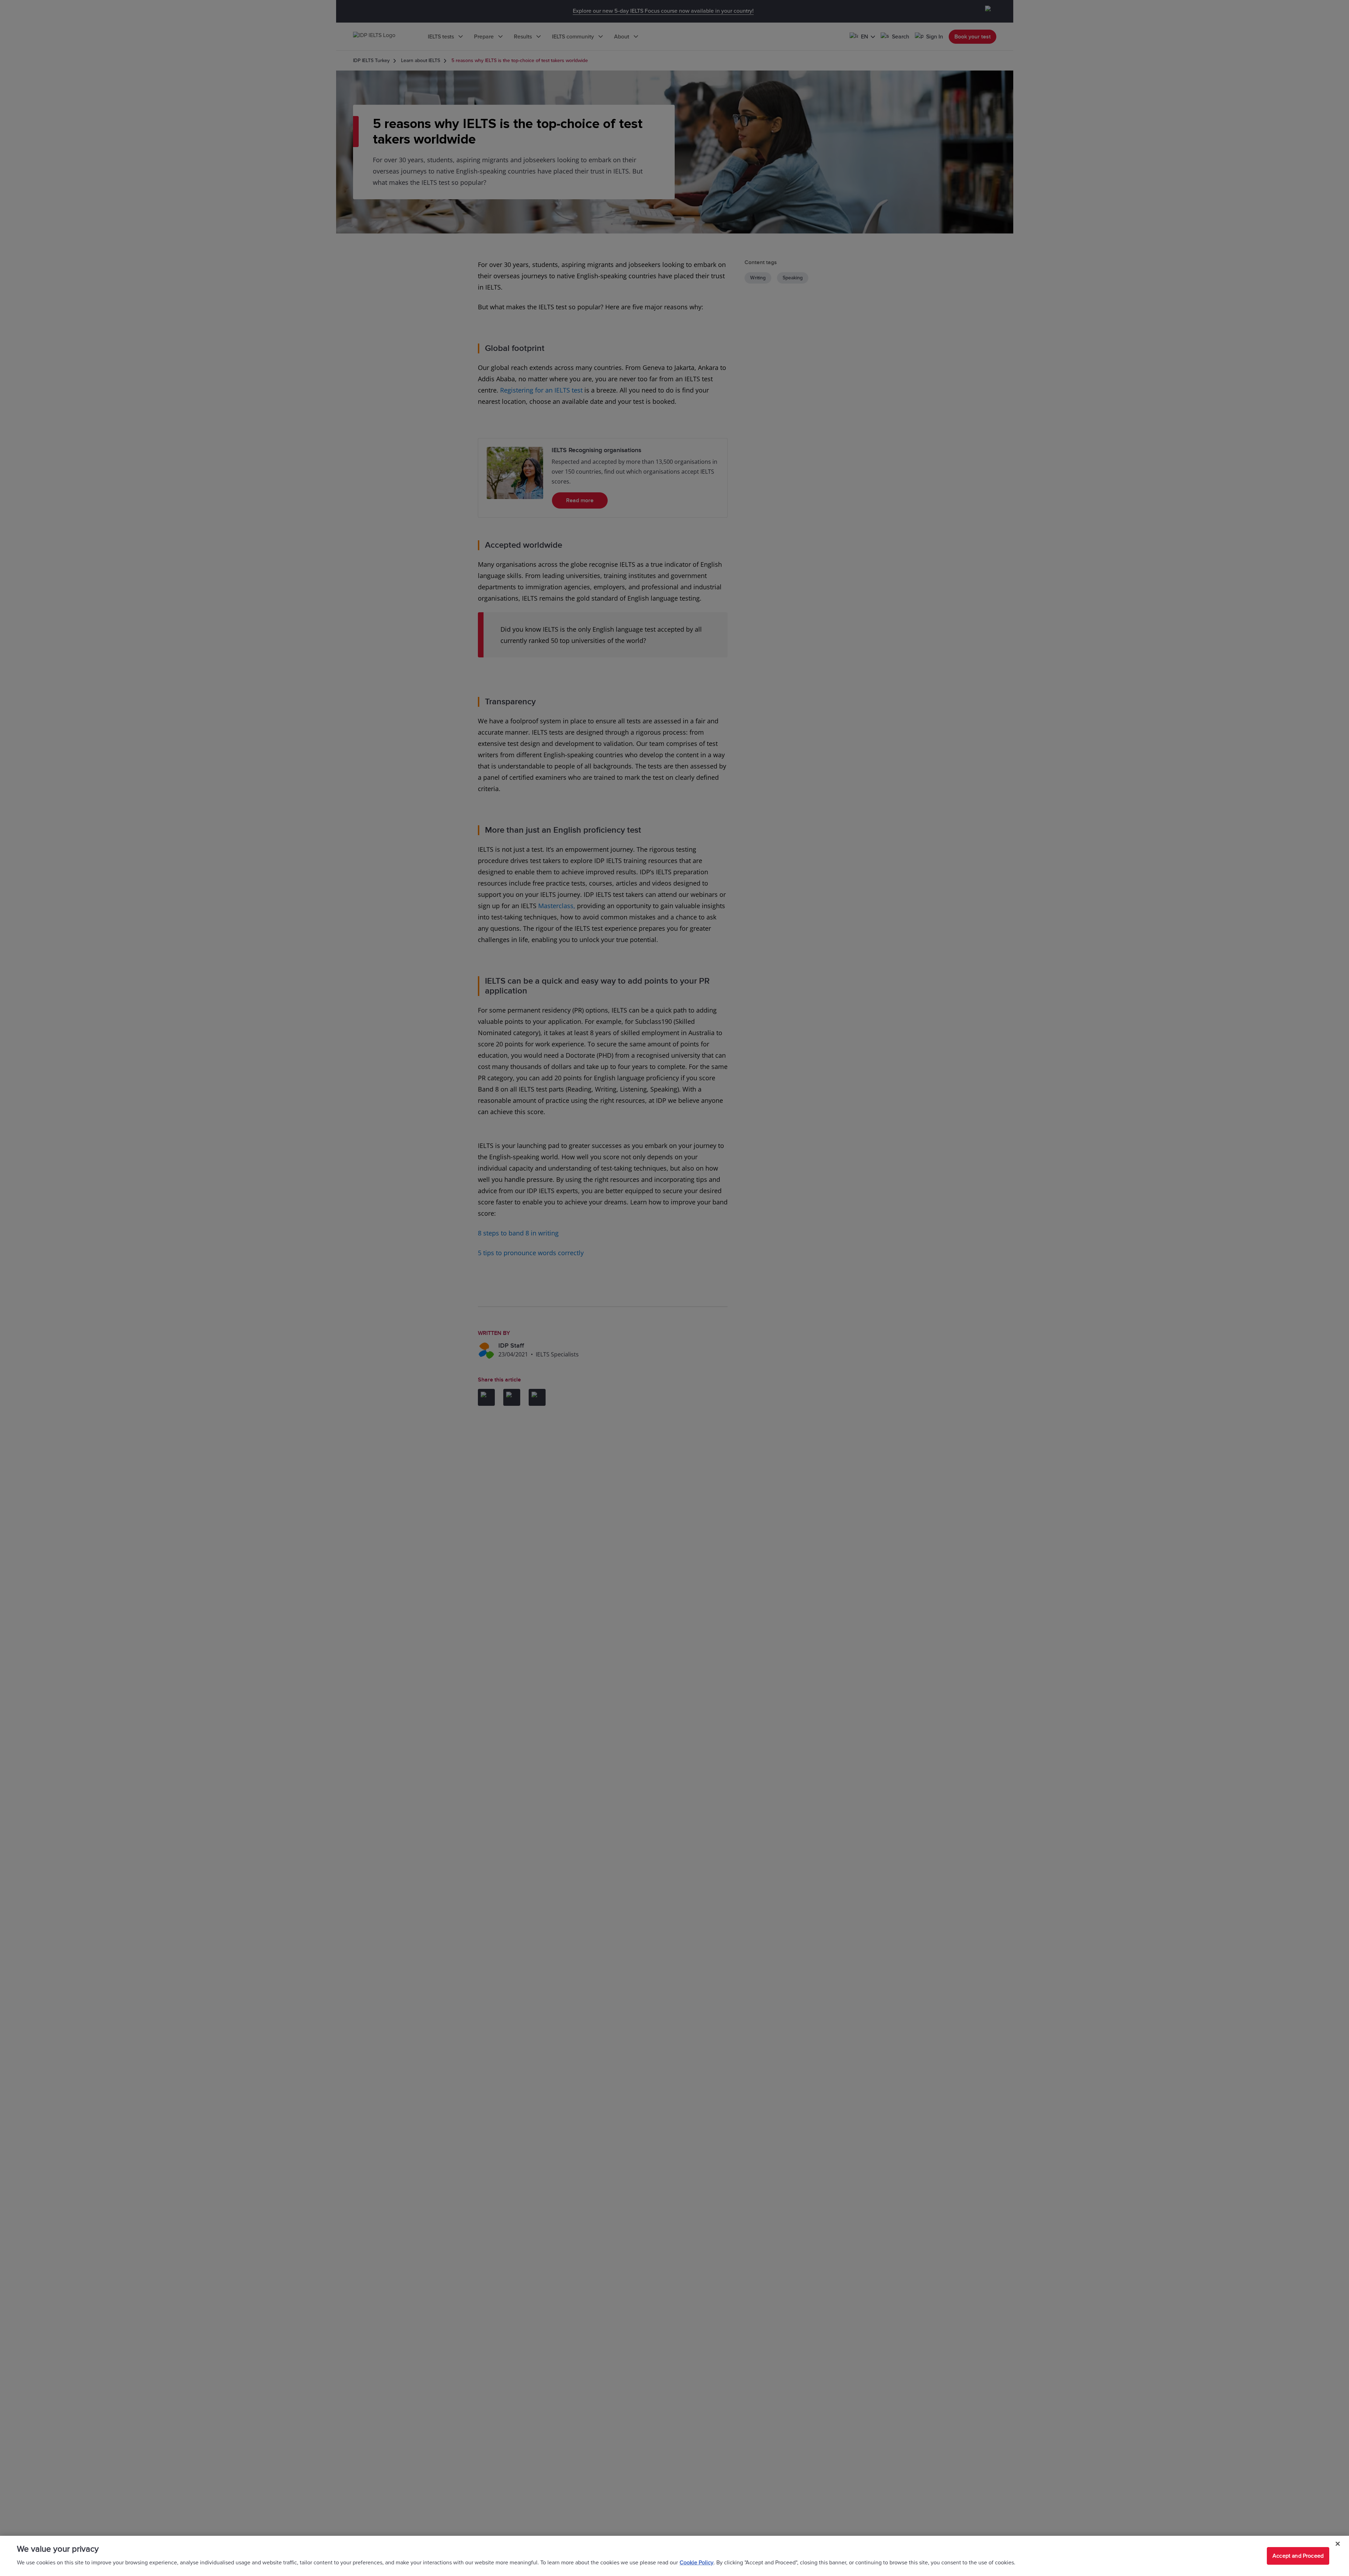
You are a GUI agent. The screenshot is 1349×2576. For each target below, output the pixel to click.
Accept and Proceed (1298, 2556)
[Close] (1338, 2544)
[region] (674, 2556)
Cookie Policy (697, 2563)
